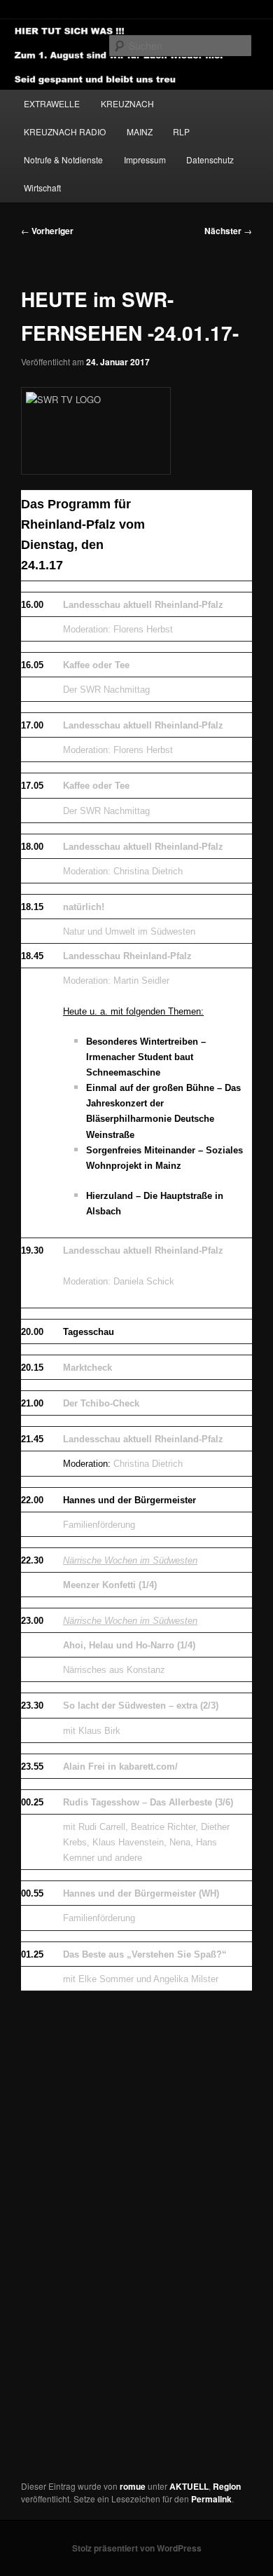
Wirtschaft (42, 188)
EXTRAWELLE (52, 103)
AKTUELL (189, 2486)
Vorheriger (47, 231)
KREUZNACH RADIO (65, 131)
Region (227, 2486)
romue (133, 2486)
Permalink (211, 2499)
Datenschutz (210, 160)
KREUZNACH (127, 103)
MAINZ (140, 131)
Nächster (228, 231)
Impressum (145, 160)
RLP (181, 131)
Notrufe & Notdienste (63, 160)
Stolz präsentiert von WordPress (137, 2548)
